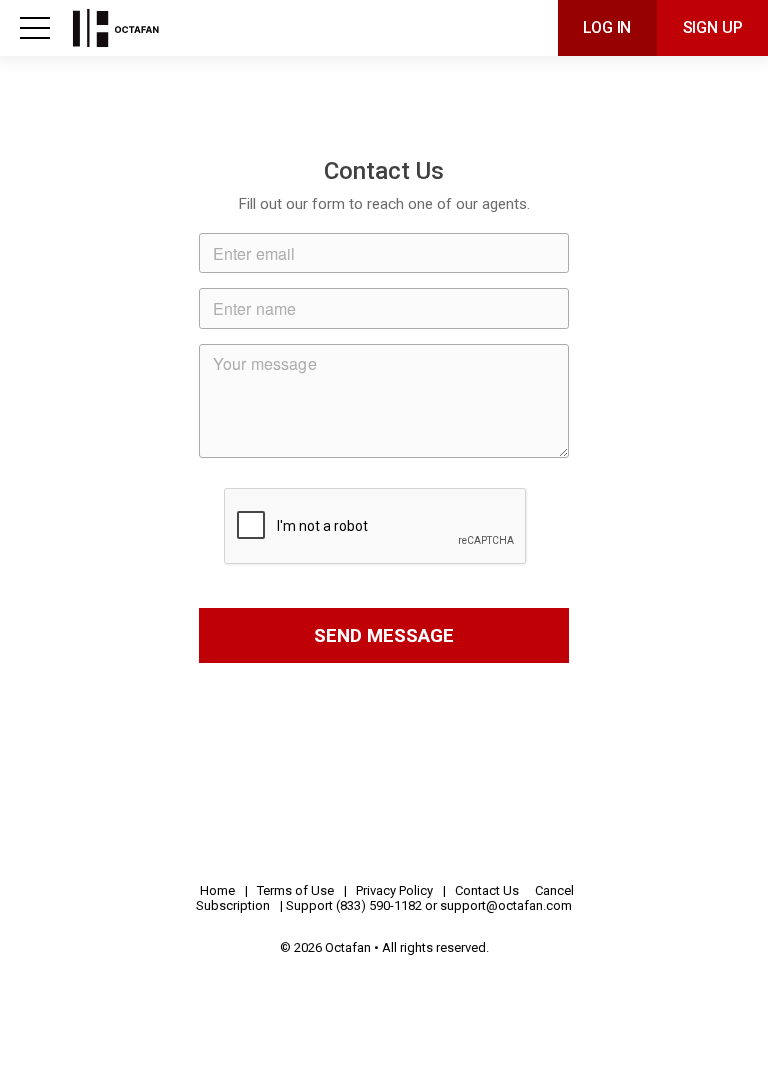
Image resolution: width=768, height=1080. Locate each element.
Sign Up (713, 27)
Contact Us (487, 890)
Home (217, 890)
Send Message (384, 635)
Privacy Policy (394, 890)
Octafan (160, 28)
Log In (607, 27)
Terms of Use (295, 890)
